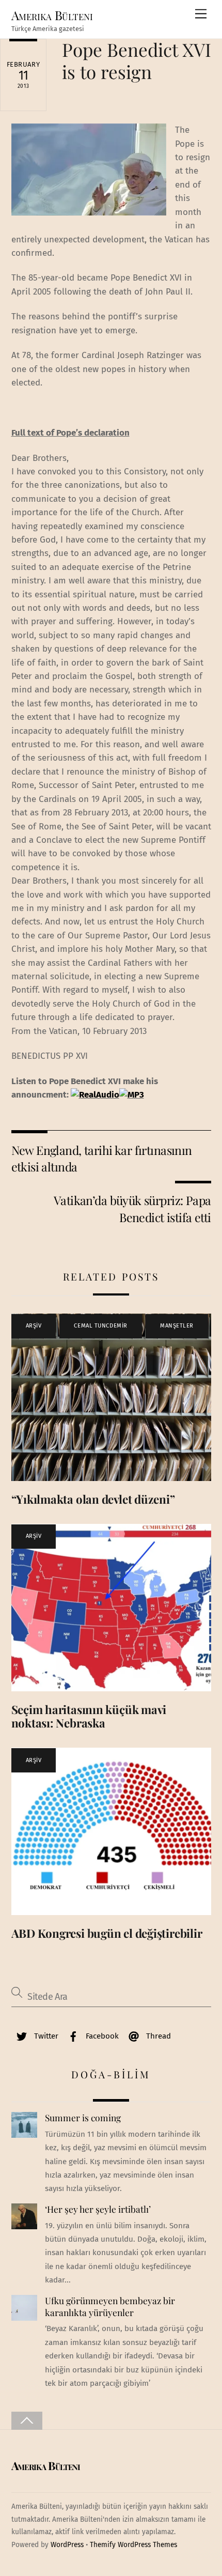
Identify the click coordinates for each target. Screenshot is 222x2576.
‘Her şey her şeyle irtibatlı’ (98, 2209)
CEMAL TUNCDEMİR (100, 1326)
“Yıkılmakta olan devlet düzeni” (93, 1499)
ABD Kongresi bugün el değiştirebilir (107, 1933)
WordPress (67, 2545)
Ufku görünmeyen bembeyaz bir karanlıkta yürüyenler (110, 2307)
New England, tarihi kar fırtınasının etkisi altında (102, 1158)
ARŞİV (34, 1326)
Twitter (45, 2036)
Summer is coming (83, 2118)
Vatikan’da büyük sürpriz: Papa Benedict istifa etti (132, 1208)
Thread (157, 2036)
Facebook (101, 2036)
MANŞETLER (177, 1326)
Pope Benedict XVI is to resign (137, 60)
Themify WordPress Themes (133, 2545)
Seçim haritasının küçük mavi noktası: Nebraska (89, 1716)
